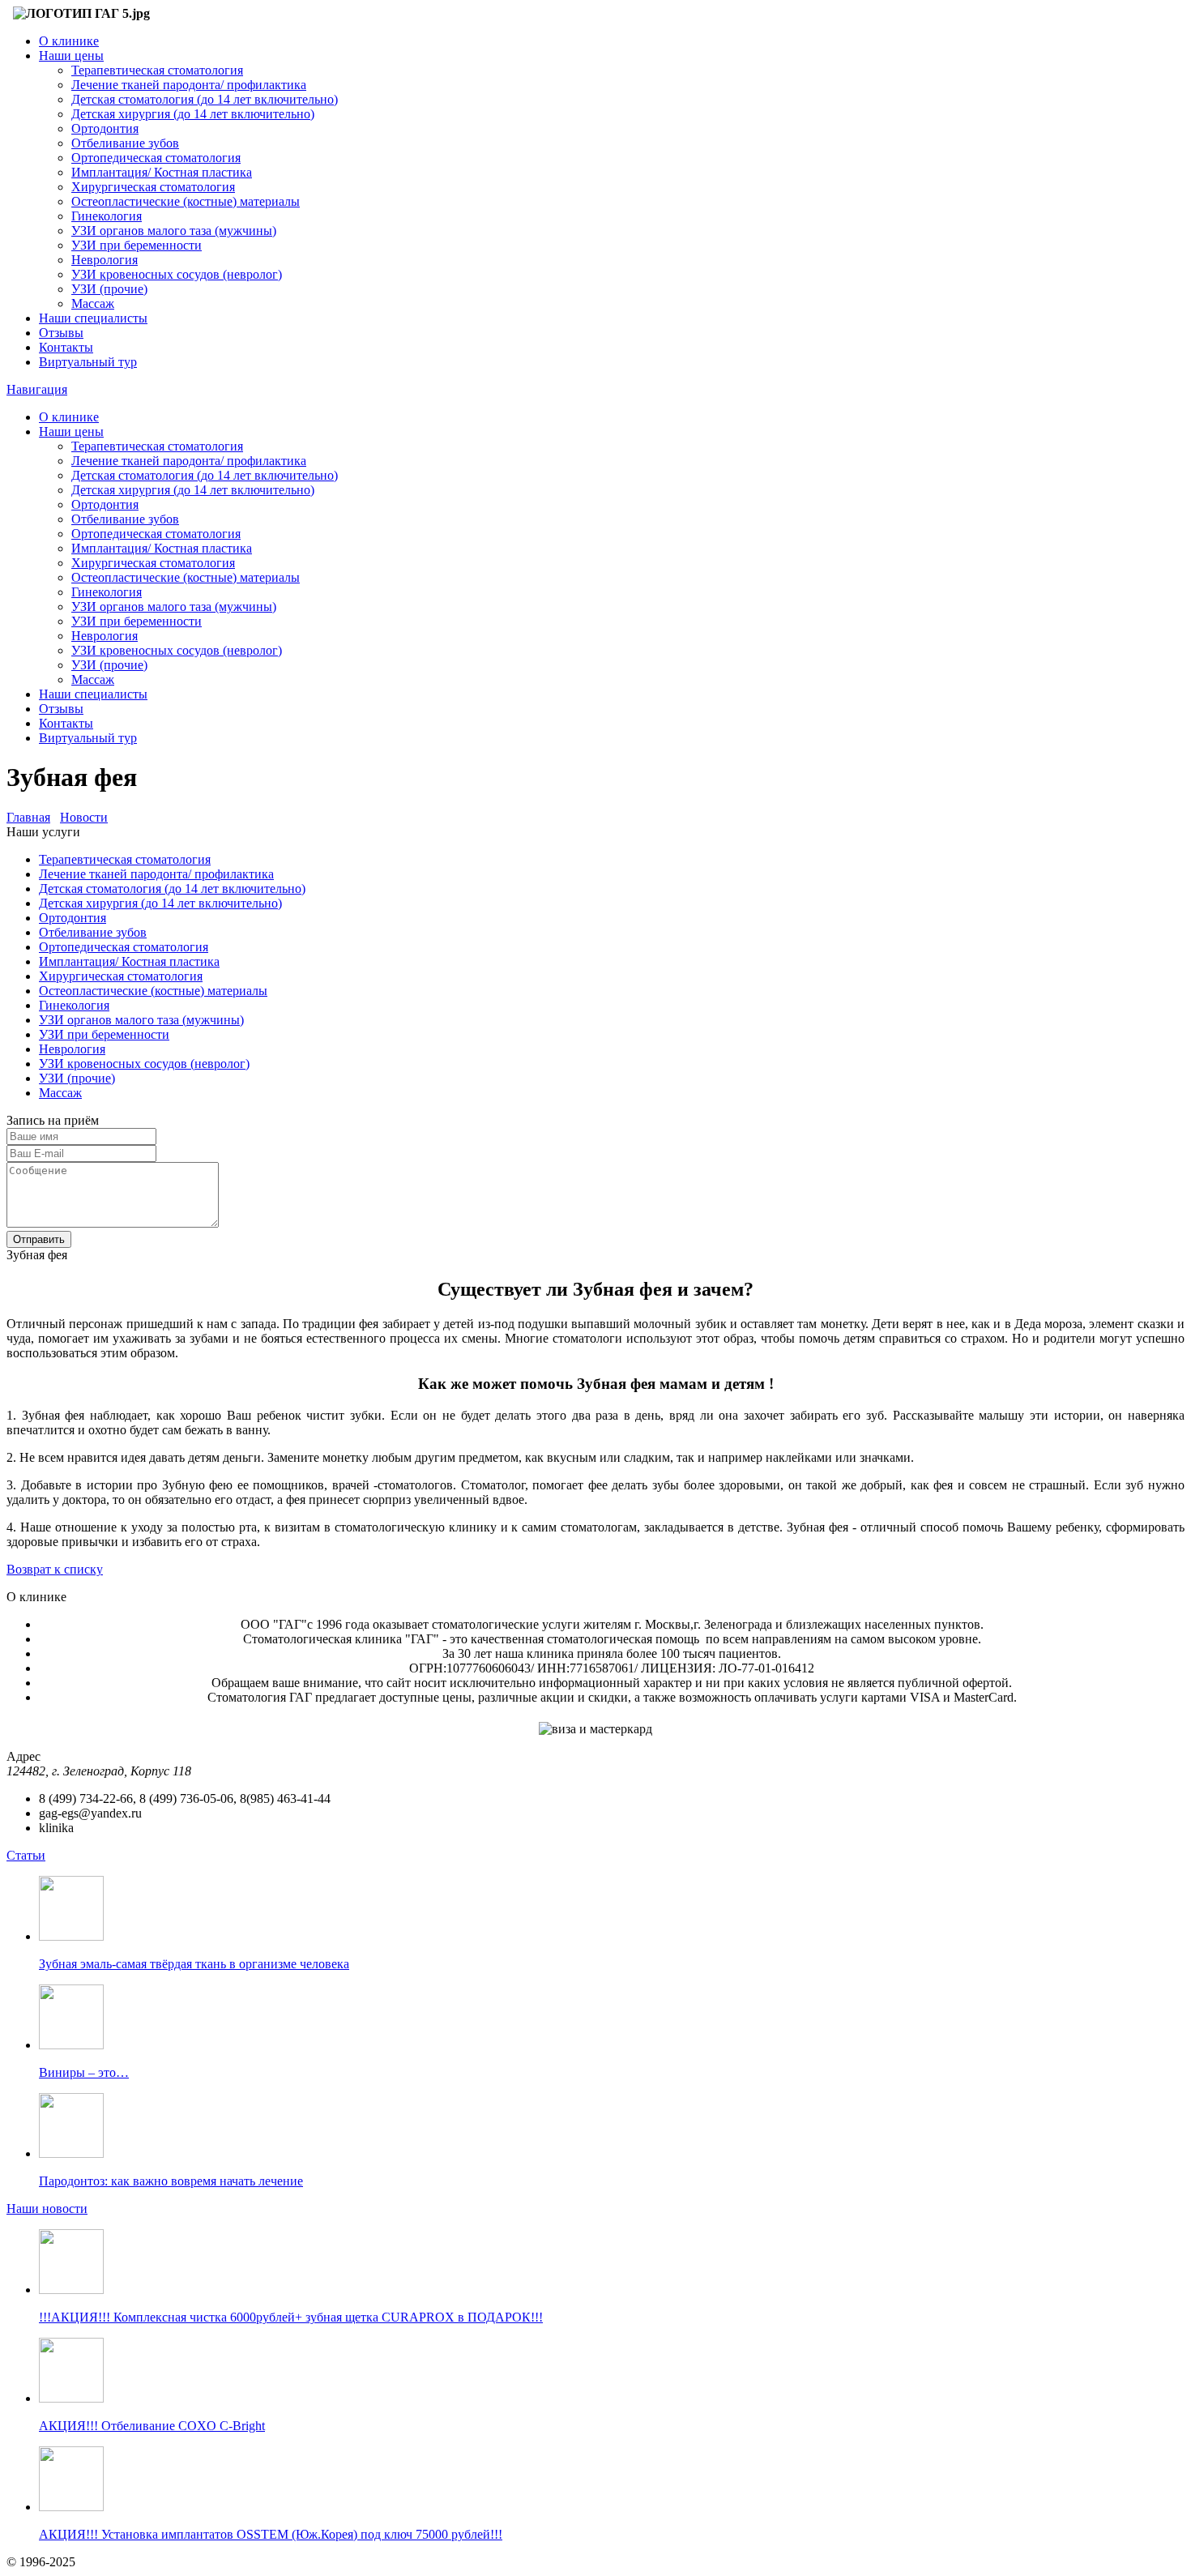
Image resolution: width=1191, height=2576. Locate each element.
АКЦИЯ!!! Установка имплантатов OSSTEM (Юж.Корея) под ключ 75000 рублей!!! (271, 2534)
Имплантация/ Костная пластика (162, 172)
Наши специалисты (93, 318)
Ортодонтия (105, 128)
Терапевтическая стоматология (157, 70)
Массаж (93, 303)
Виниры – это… (84, 2072)
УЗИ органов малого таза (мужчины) (174, 231)
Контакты (66, 347)
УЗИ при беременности (137, 245)
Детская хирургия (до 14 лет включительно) (193, 114)
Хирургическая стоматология (153, 187)
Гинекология (107, 216)
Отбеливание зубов (125, 143)
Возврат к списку (55, 1569)
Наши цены (71, 56)
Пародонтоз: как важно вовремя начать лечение (171, 2181)
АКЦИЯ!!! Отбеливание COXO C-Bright (152, 2426)
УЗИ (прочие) (109, 289)
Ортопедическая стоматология (156, 158)
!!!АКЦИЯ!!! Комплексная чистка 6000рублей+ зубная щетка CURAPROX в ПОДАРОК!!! (291, 2317)
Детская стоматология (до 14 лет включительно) (205, 99)
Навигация (37, 389)
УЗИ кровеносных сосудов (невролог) (177, 274)
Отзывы (61, 333)
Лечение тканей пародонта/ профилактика (189, 85)
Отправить (39, 1239)
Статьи (26, 1855)
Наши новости (47, 2209)
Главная (28, 817)
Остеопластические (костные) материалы (186, 201)
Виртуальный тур (88, 362)
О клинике (69, 41)
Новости (84, 817)
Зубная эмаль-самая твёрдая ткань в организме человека (194, 1964)
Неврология (105, 260)
